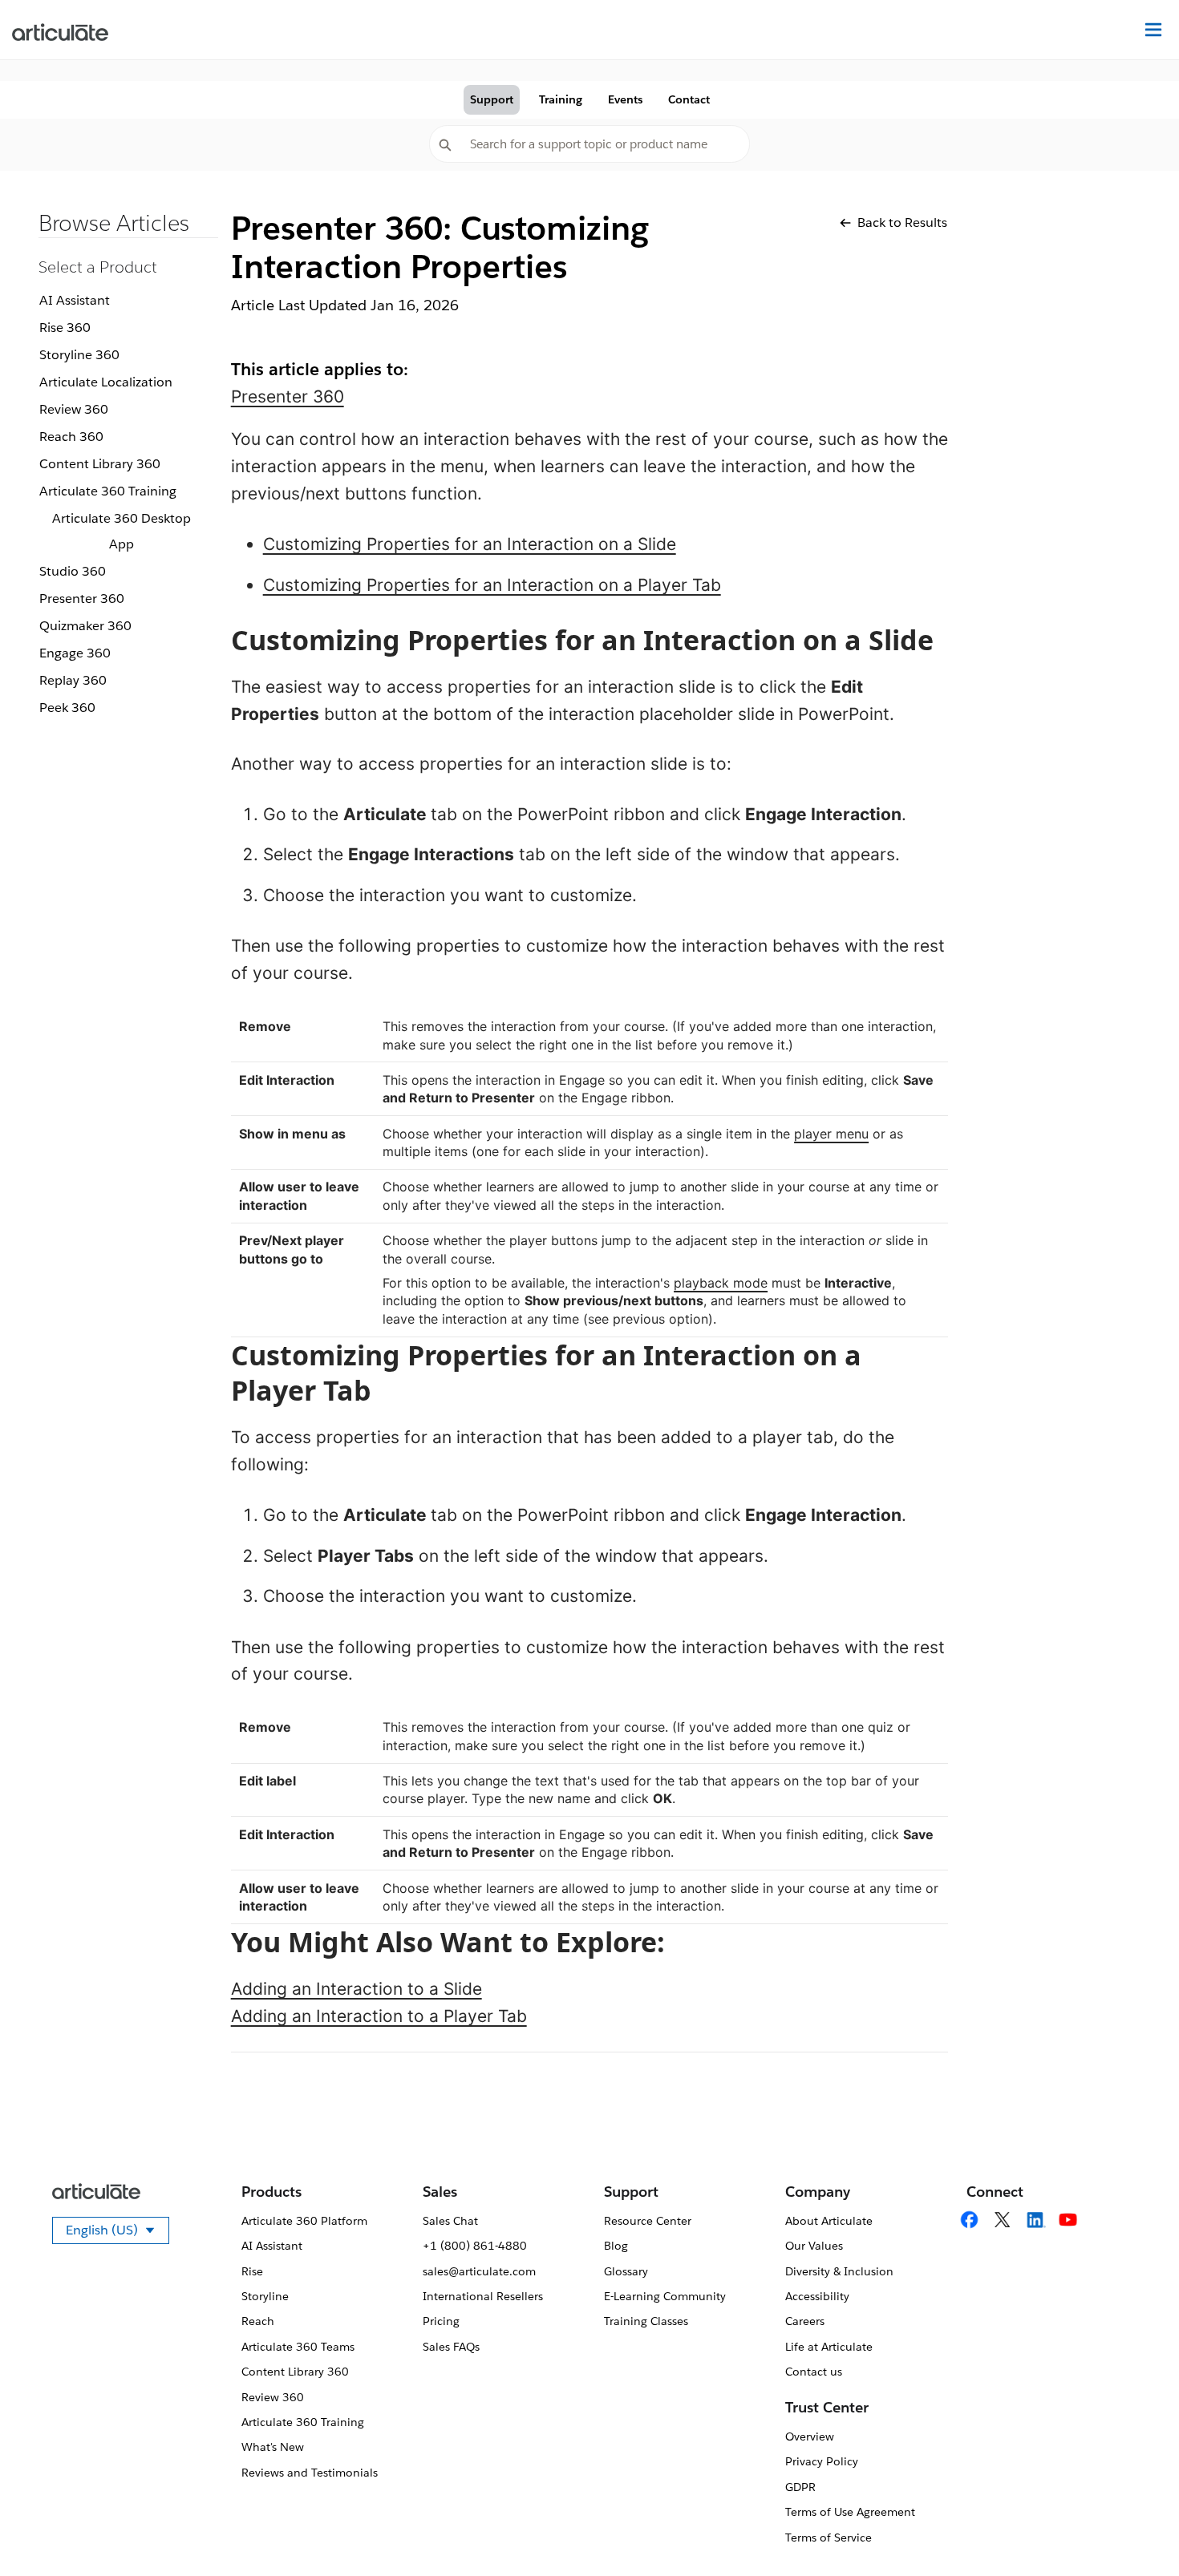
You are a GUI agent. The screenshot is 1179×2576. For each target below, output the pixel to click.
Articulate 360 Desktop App (122, 531)
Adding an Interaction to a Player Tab (379, 2016)
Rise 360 (65, 328)
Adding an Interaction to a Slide (357, 1989)
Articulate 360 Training (108, 491)
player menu (831, 1134)
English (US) (117, 2233)
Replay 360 (73, 680)
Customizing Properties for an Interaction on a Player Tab (492, 585)
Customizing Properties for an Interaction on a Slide (470, 544)
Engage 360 (75, 653)
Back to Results (902, 222)
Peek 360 (67, 708)
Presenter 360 (82, 599)
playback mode (721, 1283)
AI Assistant (75, 300)
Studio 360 (73, 571)
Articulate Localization (106, 382)
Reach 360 (71, 437)
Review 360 (74, 409)
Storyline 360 (79, 355)
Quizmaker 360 (85, 626)
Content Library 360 (100, 464)
